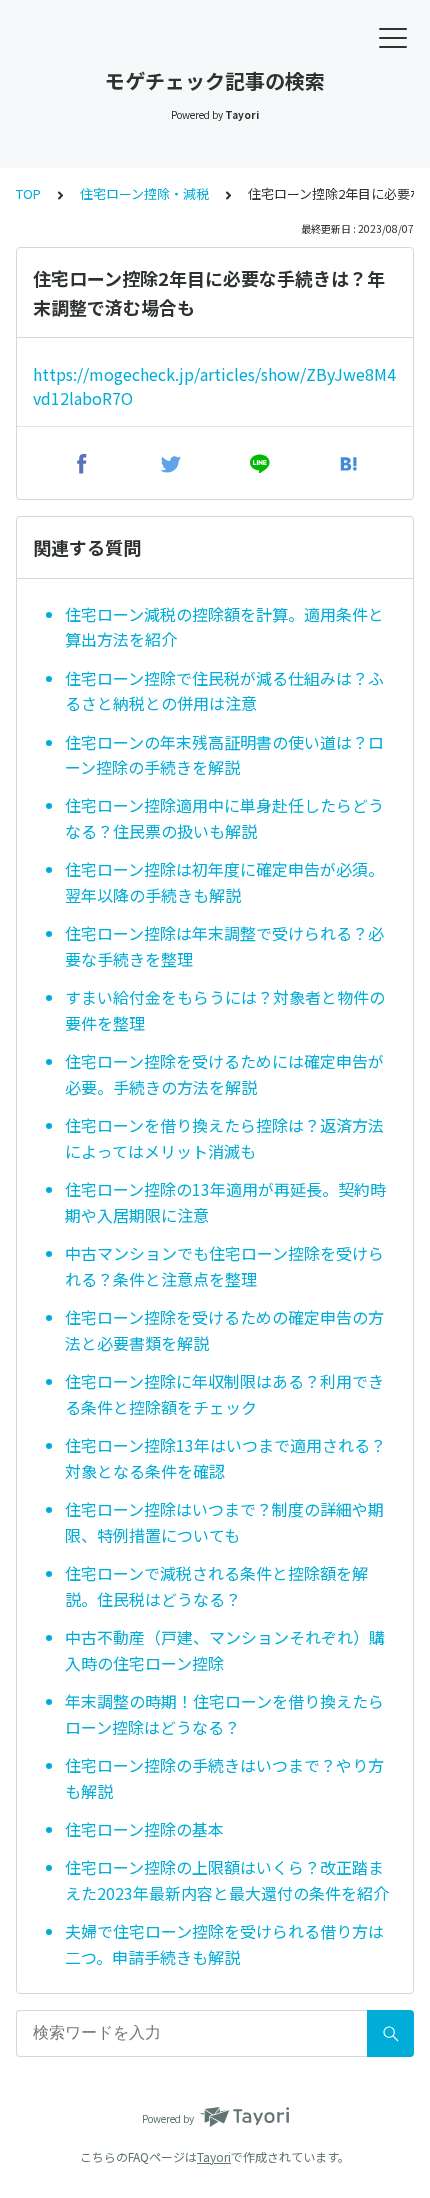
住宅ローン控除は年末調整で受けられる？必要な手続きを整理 (224, 946)
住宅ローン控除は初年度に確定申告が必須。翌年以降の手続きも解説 (224, 882)
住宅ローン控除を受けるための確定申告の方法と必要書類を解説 (224, 1330)
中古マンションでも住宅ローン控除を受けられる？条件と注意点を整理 (224, 1266)
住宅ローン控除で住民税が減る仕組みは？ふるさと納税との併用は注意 (224, 691)
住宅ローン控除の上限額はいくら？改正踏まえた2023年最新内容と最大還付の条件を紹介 (227, 1880)
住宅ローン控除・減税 (144, 193)
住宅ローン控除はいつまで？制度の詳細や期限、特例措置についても (224, 1522)
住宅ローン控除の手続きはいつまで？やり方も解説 (224, 1778)
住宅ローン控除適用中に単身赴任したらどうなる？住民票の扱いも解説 (224, 818)
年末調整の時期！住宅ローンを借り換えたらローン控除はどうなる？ (224, 1714)
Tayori (214, 2156)
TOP (28, 193)
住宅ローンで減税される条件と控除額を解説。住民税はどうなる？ (216, 1586)
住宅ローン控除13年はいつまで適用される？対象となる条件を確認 (225, 1458)
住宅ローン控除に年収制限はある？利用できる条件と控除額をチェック (224, 1394)
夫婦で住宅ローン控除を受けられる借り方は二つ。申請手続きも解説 (224, 1944)
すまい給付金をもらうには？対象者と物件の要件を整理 (225, 1010)
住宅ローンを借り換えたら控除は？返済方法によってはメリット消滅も (224, 1138)
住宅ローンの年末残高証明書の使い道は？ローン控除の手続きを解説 (224, 755)
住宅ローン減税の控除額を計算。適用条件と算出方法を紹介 (224, 627)
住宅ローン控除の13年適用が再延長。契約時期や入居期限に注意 (225, 1202)
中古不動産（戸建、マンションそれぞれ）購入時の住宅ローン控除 (225, 1650)
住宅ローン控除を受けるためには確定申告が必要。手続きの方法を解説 (224, 1074)
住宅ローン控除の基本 (144, 1829)
